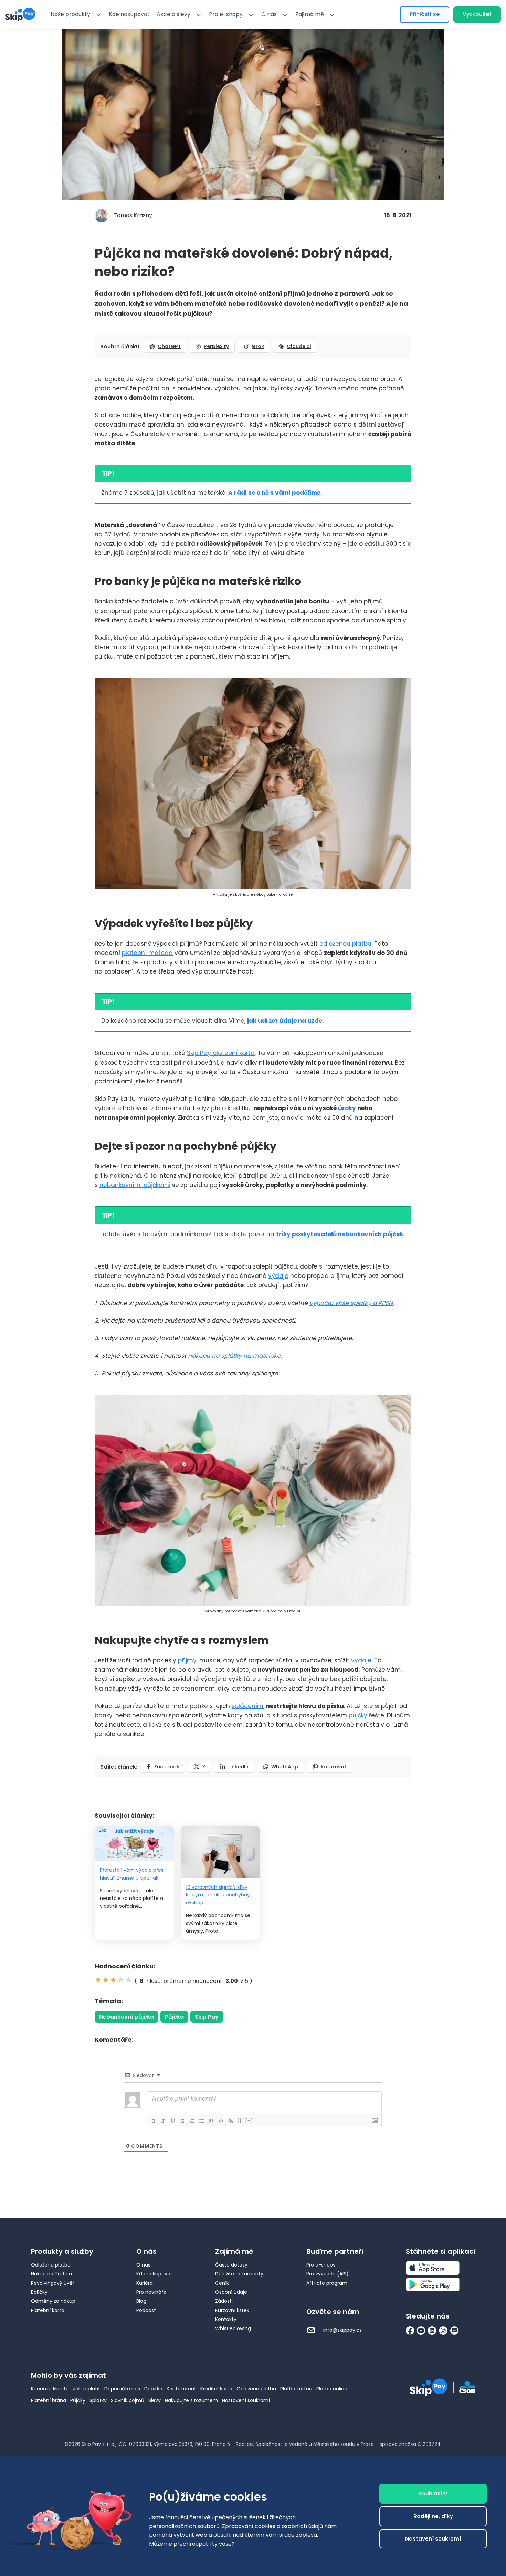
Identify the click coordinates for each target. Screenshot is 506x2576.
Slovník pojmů (128, 2400)
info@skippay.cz (342, 2330)
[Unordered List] (202, 2121)
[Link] (231, 2121)
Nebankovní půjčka (126, 2017)
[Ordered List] (192, 2121)
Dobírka (153, 2389)
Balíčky (39, 2292)
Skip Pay (207, 2017)
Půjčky (78, 2400)
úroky (347, 1108)
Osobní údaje (231, 2292)
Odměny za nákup (53, 2301)
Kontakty (226, 2319)
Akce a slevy (173, 14)
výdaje (278, 1276)
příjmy (186, 1660)
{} (240, 2120)
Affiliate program (327, 2283)
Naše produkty (70, 14)
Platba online (332, 2389)
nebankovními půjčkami (135, 1185)
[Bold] (154, 2121)
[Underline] (173, 2121)
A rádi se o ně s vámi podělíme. (275, 493)
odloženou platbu (345, 944)
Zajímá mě (310, 14)
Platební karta (48, 2310)
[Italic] (163, 2121)
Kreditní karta (216, 2389)
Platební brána (49, 2400)
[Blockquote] (211, 2121)
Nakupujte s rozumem (191, 2400)
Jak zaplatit (87, 2389)
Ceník (222, 2283)
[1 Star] (98, 1980)
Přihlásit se (425, 14)
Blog (141, 2301)
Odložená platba (51, 2265)
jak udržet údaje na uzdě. (286, 1021)
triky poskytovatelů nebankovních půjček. (340, 1234)
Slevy (155, 2400)
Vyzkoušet (477, 14)
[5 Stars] (128, 1980)
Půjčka (174, 2017)
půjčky (357, 1715)
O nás (269, 14)
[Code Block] (221, 2121)
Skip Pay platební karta (221, 1053)
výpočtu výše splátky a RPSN (351, 1303)
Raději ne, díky (433, 2516)
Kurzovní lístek (232, 2310)
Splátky (98, 2400)
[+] (249, 2120)
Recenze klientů (50, 2389)
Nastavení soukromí (246, 2400)
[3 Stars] (113, 1980)
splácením (247, 1706)
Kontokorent (181, 2389)
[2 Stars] (106, 1980)
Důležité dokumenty (239, 2274)
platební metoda (147, 953)
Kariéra (145, 2283)
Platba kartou (296, 2389)
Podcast (146, 2310)
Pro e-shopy (226, 14)
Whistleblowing (233, 2328)
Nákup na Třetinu (51, 2274)
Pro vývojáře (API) (328, 2274)
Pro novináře (151, 2292)
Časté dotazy (231, 2265)
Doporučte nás (122, 2389)
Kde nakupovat (129, 14)
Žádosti (224, 2301)
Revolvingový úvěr (53, 2283)
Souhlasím (433, 2494)
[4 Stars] (121, 1980)
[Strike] (182, 2121)
